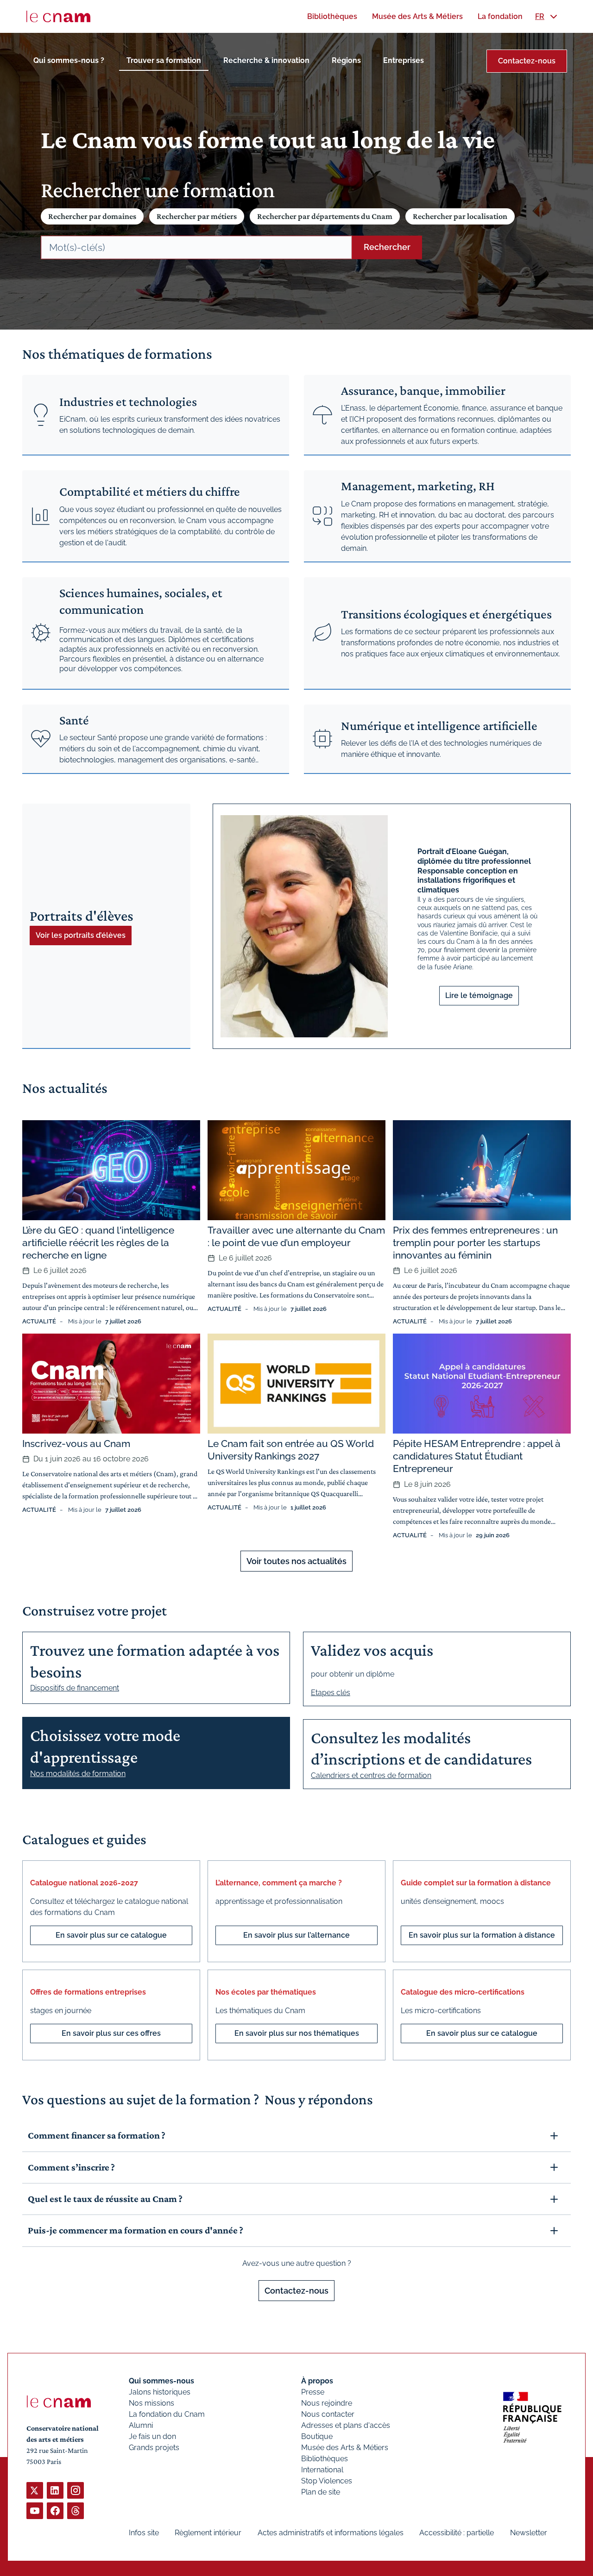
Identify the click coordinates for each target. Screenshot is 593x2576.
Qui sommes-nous (161, 2381)
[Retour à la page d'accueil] (58, 17)
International (322, 2470)
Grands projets (154, 2448)
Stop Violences (327, 2481)
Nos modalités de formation (78, 1774)
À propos (317, 2381)
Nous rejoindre (327, 2403)
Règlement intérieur (208, 2533)
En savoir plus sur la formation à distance (482, 1935)
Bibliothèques (325, 2459)
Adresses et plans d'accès (346, 2425)
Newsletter (529, 2533)
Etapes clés (331, 1693)
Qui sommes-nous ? (69, 60)
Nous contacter (328, 2414)
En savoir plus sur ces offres (111, 2033)
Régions (346, 60)
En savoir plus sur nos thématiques (297, 2033)
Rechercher (387, 247)
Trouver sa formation (164, 60)
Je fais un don (152, 2436)
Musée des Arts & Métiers (345, 2448)
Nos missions (151, 2403)
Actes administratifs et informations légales (331, 2533)
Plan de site (321, 2492)
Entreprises (404, 60)
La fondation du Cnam (167, 2414)
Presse (313, 2392)
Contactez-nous (527, 61)
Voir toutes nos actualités (296, 1561)
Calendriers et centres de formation (371, 1775)
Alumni (141, 2425)
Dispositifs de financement (75, 1688)
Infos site (144, 2533)
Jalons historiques (160, 2392)
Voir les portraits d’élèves (81, 935)
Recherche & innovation (266, 60)
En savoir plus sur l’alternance (296, 1935)
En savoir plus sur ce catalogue (111, 1935)
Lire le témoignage (479, 995)
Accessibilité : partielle (457, 2533)
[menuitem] (332, 16)
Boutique (317, 2436)
